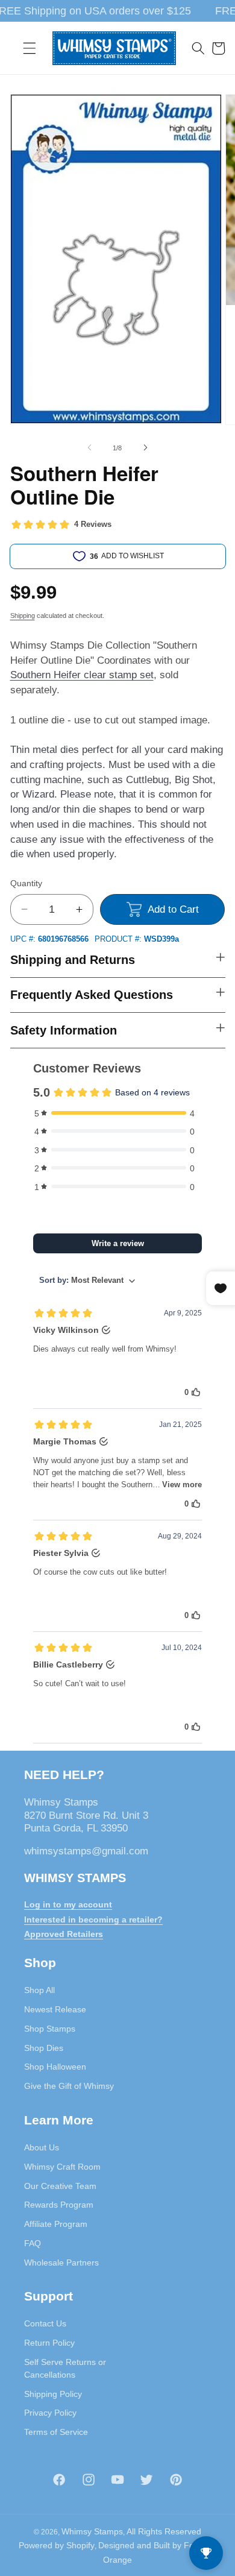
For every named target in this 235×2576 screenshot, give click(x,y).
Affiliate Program (56, 2224)
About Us (42, 2147)
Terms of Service (56, 2432)
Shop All (39, 1990)
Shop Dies (44, 2048)
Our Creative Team (60, 2186)
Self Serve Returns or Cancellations (65, 2368)
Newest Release (55, 2009)
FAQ (33, 2243)
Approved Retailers (64, 1934)
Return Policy (49, 2343)
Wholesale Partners (61, 2263)
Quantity (26, 883)
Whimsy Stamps (92, 2531)
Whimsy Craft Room (62, 2167)
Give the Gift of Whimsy (69, 2086)
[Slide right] (145, 448)
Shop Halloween (55, 2067)
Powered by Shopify (57, 2545)
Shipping (23, 616)
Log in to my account (68, 1904)
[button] (30, 48)
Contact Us (45, 2323)
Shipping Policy (53, 2394)
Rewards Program (59, 2205)
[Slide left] (90, 448)
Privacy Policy (50, 2413)
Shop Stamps (50, 2029)
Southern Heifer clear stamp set (82, 675)
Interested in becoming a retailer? (93, 1919)
